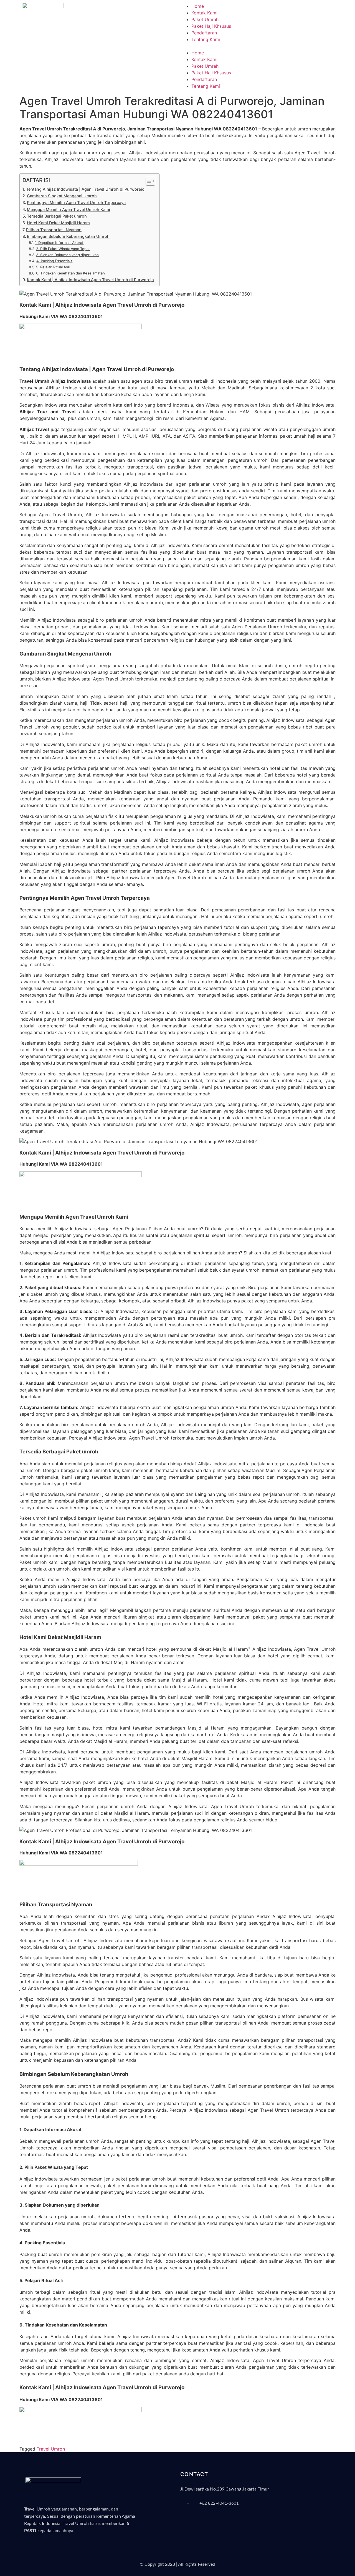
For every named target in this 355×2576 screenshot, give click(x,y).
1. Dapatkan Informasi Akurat (59, 243)
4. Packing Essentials (54, 261)
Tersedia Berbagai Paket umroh (57, 216)
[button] (257, 46)
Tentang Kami (206, 39)
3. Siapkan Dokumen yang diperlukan (67, 255)
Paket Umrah (205, 19)
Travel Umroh (51, 2449)
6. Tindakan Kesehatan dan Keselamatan (70, 273)
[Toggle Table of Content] (148, 181)
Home (198, 6)
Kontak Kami (204, 13)
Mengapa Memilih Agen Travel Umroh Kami (69, 209)
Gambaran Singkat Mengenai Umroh (62, 196)
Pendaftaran (204, 33)
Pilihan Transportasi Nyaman (54, 230)
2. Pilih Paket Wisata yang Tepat (63, 249)
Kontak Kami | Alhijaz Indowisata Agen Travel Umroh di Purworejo (90, 280)
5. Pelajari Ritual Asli (53, 267)
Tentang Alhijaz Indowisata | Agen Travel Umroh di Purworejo (85, 189)
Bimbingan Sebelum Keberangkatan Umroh (68, 236)
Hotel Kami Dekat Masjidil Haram (58, 223)
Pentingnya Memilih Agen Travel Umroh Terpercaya (76, 202)
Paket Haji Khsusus (211, 26)
